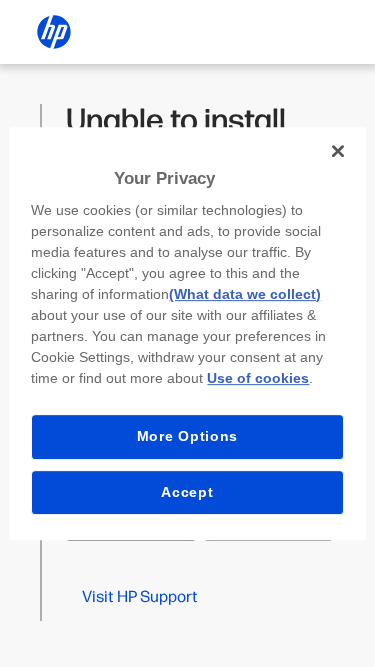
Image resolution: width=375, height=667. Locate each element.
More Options (187, 436)
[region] (187, 334)
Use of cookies (258, 378)
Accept (187, 492)
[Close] (338, 151)
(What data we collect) (245, 294)
